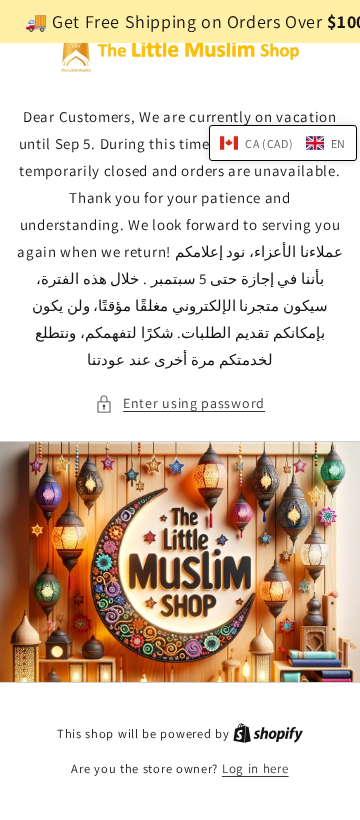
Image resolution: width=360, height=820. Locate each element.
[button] (180, 403)
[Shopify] (268, 733)
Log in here (255, 768)
